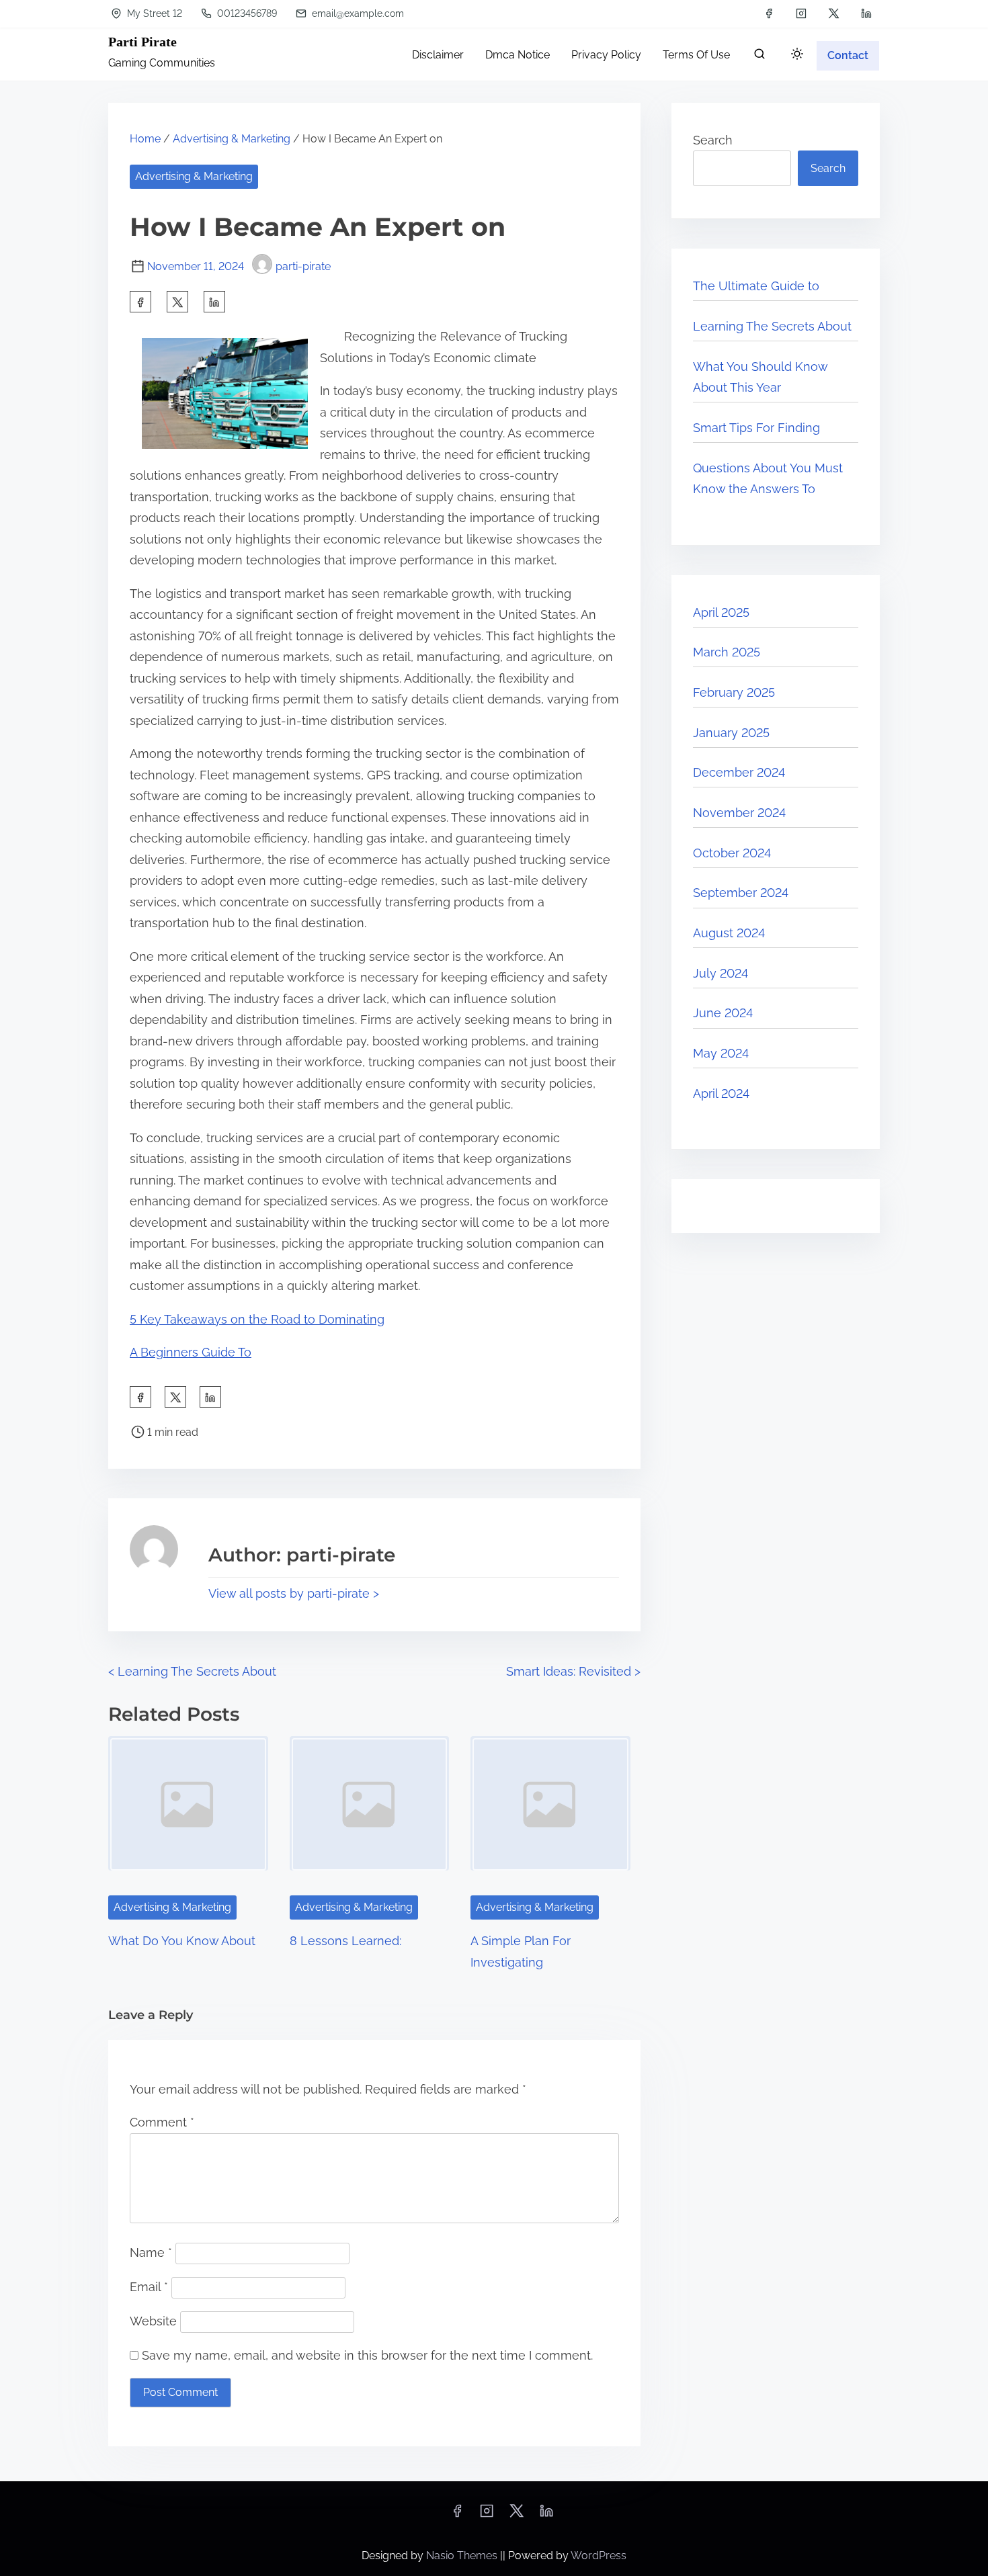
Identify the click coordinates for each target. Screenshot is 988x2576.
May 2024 (721, 1053)
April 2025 (721, 612)
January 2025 (731, 733)
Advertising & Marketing (232, 139)
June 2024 (723, 1013)
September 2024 (741, 893)
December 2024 (739, 772)
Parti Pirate (142, 42)
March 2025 (727, 652)
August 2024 (729, 933)
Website (153, 2321)
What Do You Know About (182, 1941)
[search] (759, 57)
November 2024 (739, 813)
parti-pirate (303, 266)
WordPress (599, 2556)
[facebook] (769, 13)
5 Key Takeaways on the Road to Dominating (257, 1319)
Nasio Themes (463, 2556)
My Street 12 (153, 13)
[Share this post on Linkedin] (214, 302)
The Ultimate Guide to (756, 286)
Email (149, 2287)
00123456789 (246, 13)
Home (145, 139)
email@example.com (357, 13)
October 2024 (732, 853)
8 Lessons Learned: (345, 1941)
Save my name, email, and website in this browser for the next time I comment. (367, 2355)
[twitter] (834, 13)
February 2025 (734, 692)
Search (713, 140)
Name (151, 2252)
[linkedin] (866, 13)
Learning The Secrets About (772, 326)
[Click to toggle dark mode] (797, 55)
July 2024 (721, 973)
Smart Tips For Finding (756, 428)
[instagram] (801, 13)
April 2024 (721, 1093)
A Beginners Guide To (191, 1352)
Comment (162, 2122)
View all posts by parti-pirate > (294, 1593)
